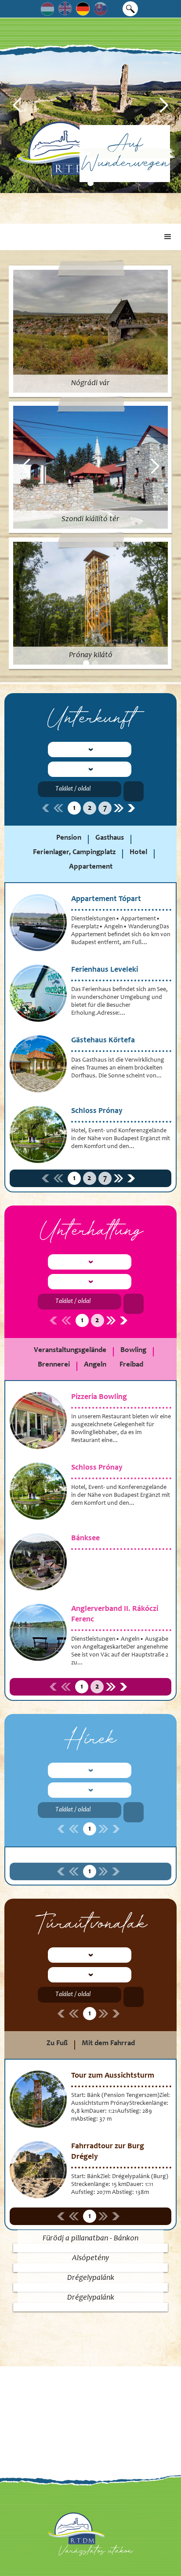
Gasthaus (110, 838)
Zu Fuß (57, 2044)
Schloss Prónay (97, 1111)
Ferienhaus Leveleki (105, 970)
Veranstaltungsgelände (70, 1351)
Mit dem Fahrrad (108, 2044)
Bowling (133, 1351)
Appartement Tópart (106, 899)
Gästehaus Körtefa (103, 1041)
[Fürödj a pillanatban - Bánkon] (90, 2248)
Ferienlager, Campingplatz (74, 853)
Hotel (138, 853)
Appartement (91, 867)
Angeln (95, 1365)
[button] (18, 105)
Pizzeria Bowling (99, 1397)
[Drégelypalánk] (90, 2287)
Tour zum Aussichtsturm (113, 2076)
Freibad (131, 1365)
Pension (69, 838)
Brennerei (54, 1365)
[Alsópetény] (90, 2268)
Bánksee (85, 1538)
